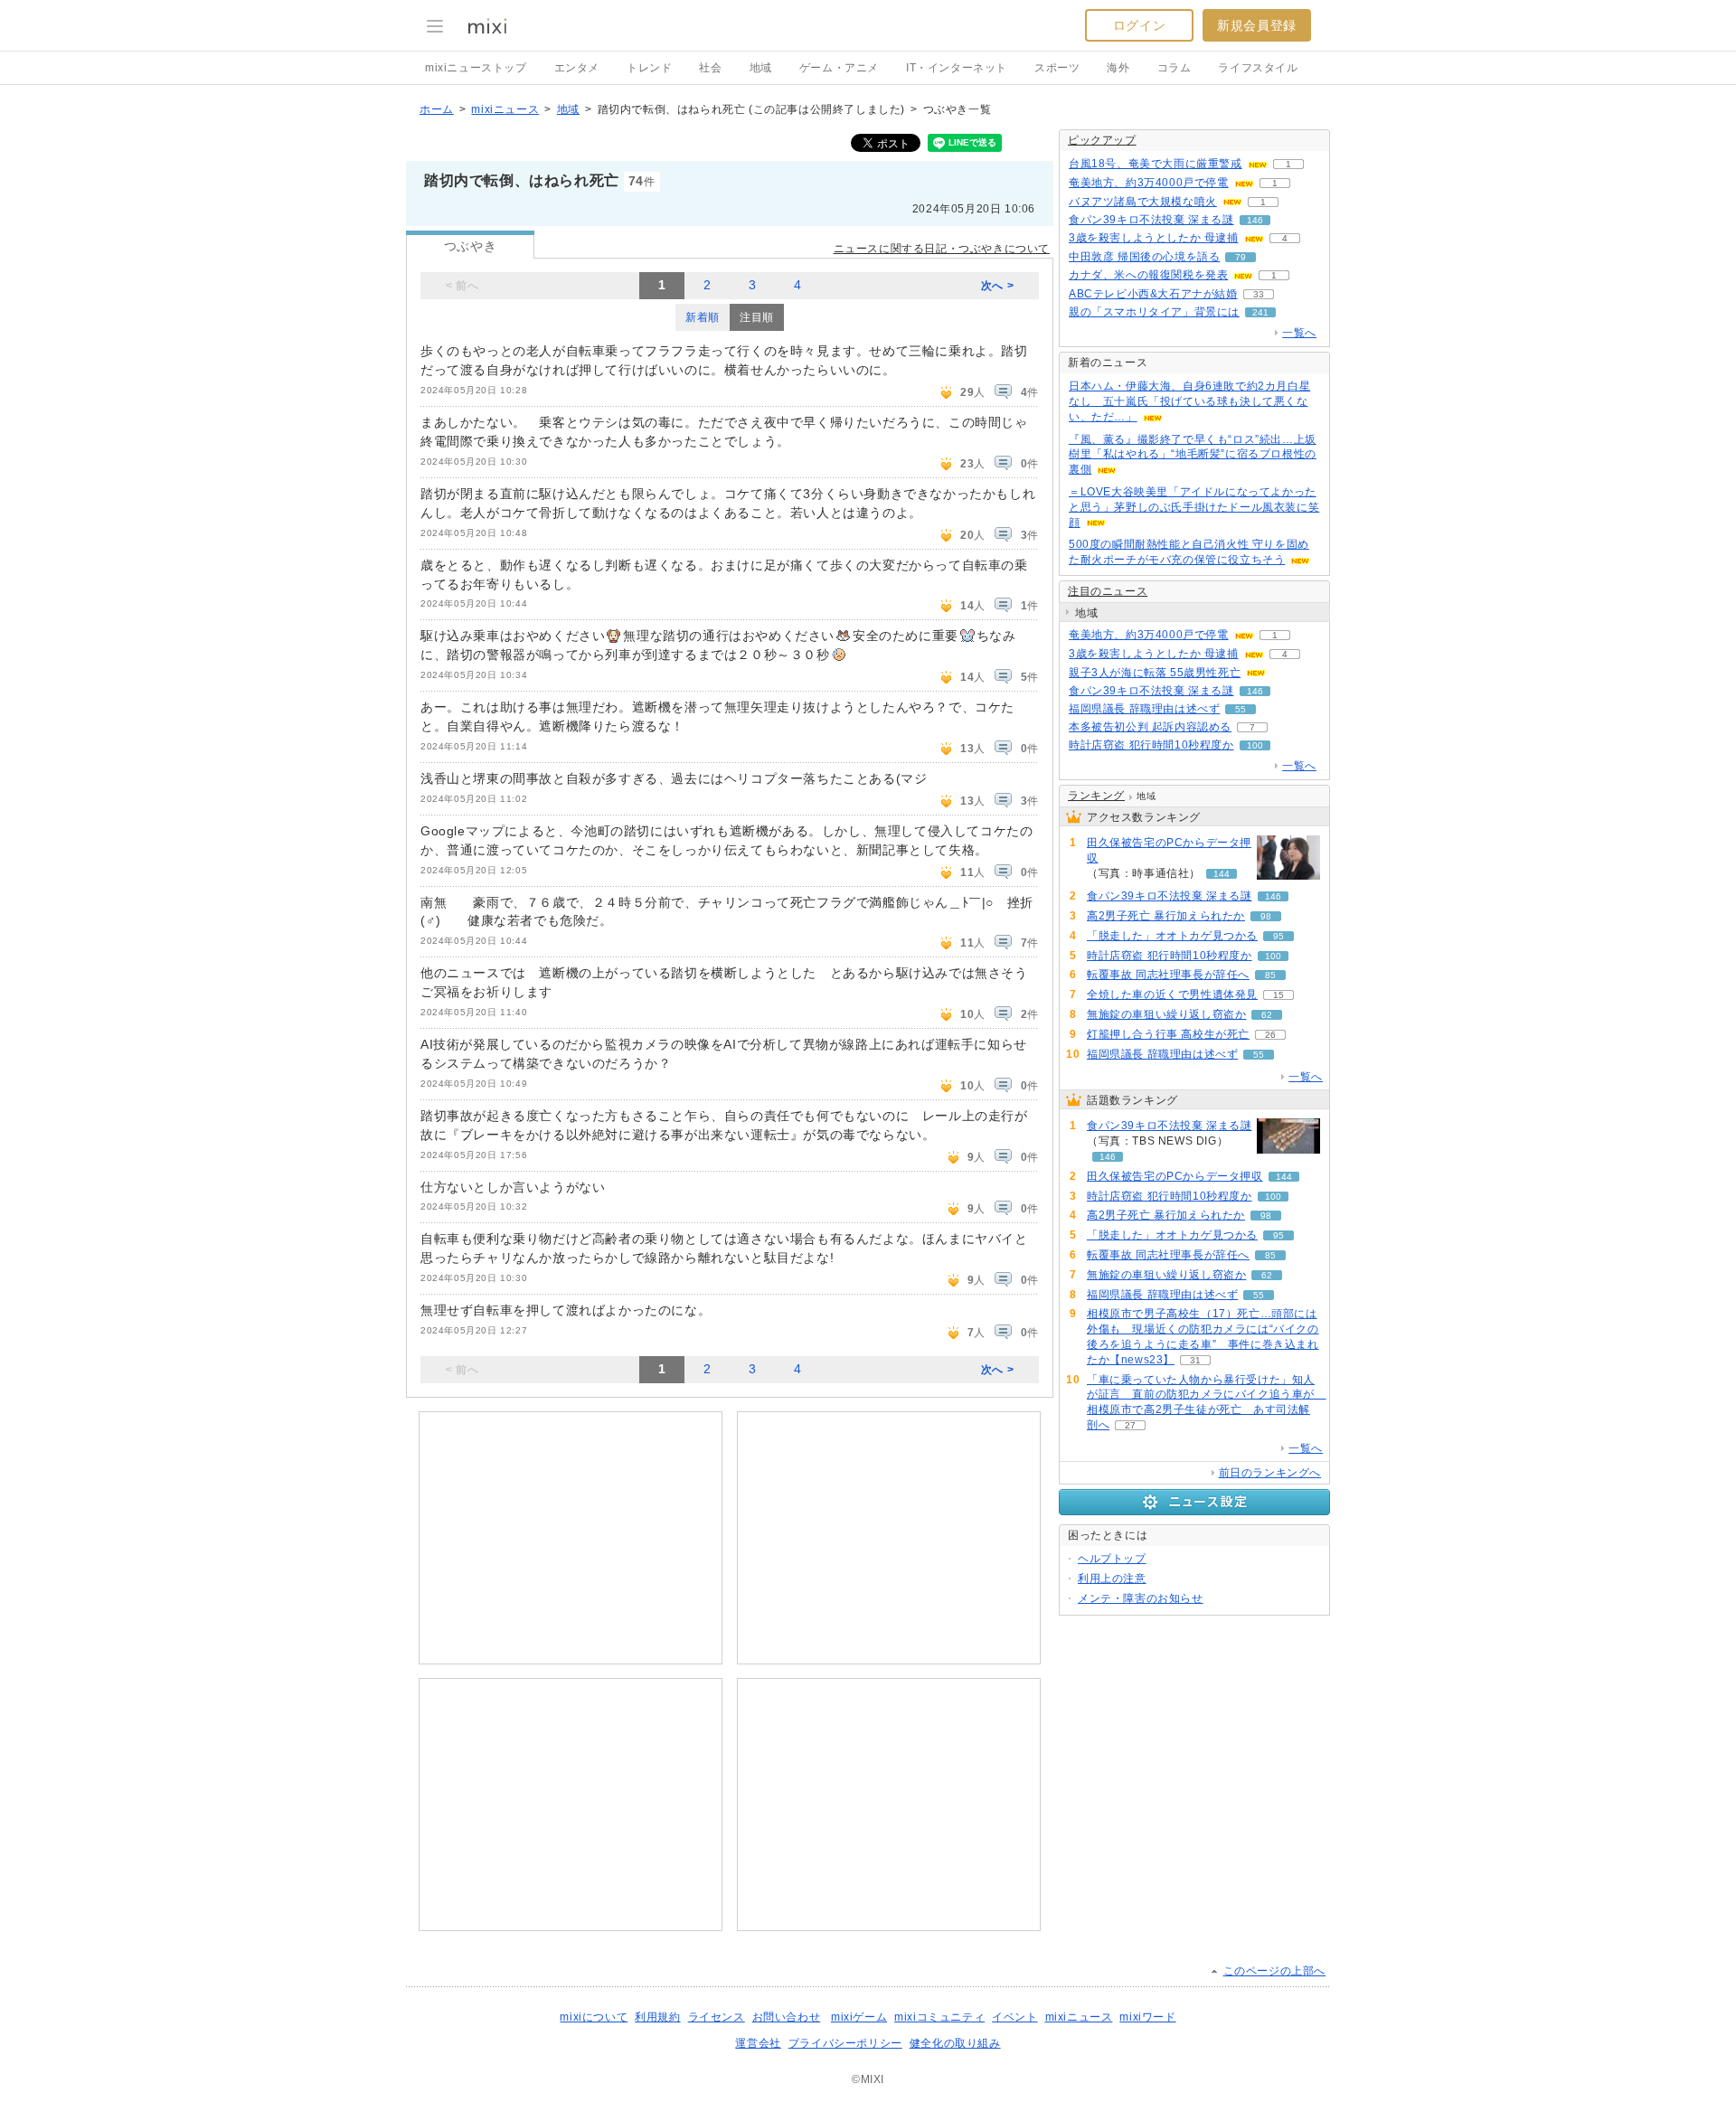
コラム (1175, 68)
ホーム (437, 109)
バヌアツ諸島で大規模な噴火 (1143, 202)
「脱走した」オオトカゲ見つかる (1172, 936)
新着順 (703, 317)
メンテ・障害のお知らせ (1141, 1598)
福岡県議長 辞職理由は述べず (1144, 709)
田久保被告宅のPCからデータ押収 (1169, 850)
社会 (710, 68)
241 (1260, 312)
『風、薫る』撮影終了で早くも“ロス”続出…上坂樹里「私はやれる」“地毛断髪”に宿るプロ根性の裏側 (1193, 455)
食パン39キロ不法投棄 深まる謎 (1151, 220)
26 (1270, 1035)
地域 (761, 68)
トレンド (649, 68)
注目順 (757, 317)
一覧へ (1299, 333)
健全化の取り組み (955, 2043)
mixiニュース (505, 109)
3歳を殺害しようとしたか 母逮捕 (1154, 238)
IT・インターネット (957, 68)
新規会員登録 (1257, 25)
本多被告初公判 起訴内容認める (1150, 727)
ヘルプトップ (1112, 1559)
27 (1130, 1425)
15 (1278, 995)
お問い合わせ (787, 2017)
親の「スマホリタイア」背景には (1154, 312)
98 (1266, 916)
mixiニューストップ (476, 68)
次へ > (997, 286)
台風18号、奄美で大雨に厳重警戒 (1156, 164)
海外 (1118, 68)
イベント (1014, 2017)
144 (1222, 874)
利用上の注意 (1112, 1579)
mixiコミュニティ (939, 2017)
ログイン (1139, 25)
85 (1270, 975)
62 (1267, 1015)
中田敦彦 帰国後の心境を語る (1144, 257)
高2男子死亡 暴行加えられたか (1166, 916)
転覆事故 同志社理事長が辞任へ (1168, 975)
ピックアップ (1102, 140)
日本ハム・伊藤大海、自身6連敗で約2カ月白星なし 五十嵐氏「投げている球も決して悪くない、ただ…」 (1189, 401)
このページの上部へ (1274, 1971)
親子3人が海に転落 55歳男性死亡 (1155, 673)
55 (1241, 709)
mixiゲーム (859, 2017)
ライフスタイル (1258, 68)
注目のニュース (1108, 591)
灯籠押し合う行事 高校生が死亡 (1168, 1034)
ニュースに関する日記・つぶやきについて (942, 249)
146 (1255, 220)
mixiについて (594, 2017)
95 (1278, 936)
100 (1255, 745)
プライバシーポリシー (845, 2043)
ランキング (1096, 796)
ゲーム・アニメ (839, 68)
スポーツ (1057, 68)
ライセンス (717, 2017)
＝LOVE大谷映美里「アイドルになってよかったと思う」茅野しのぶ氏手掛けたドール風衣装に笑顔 (1194, 507)
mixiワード (1147, 2017)
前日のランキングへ (1270, 1473)
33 (1259, 294)
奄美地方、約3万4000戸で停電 (1149, 183)
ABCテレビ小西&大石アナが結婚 (1153, 294)
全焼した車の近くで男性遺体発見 (1172, 994)
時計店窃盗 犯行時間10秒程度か (1151, 745)
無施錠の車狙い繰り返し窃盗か (1166, 1014)
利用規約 (657, 2017)
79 (1241, 257)
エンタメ (577, 68)
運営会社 (758, 2043)
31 (1195, 1360)
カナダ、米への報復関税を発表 (1148, 275)
